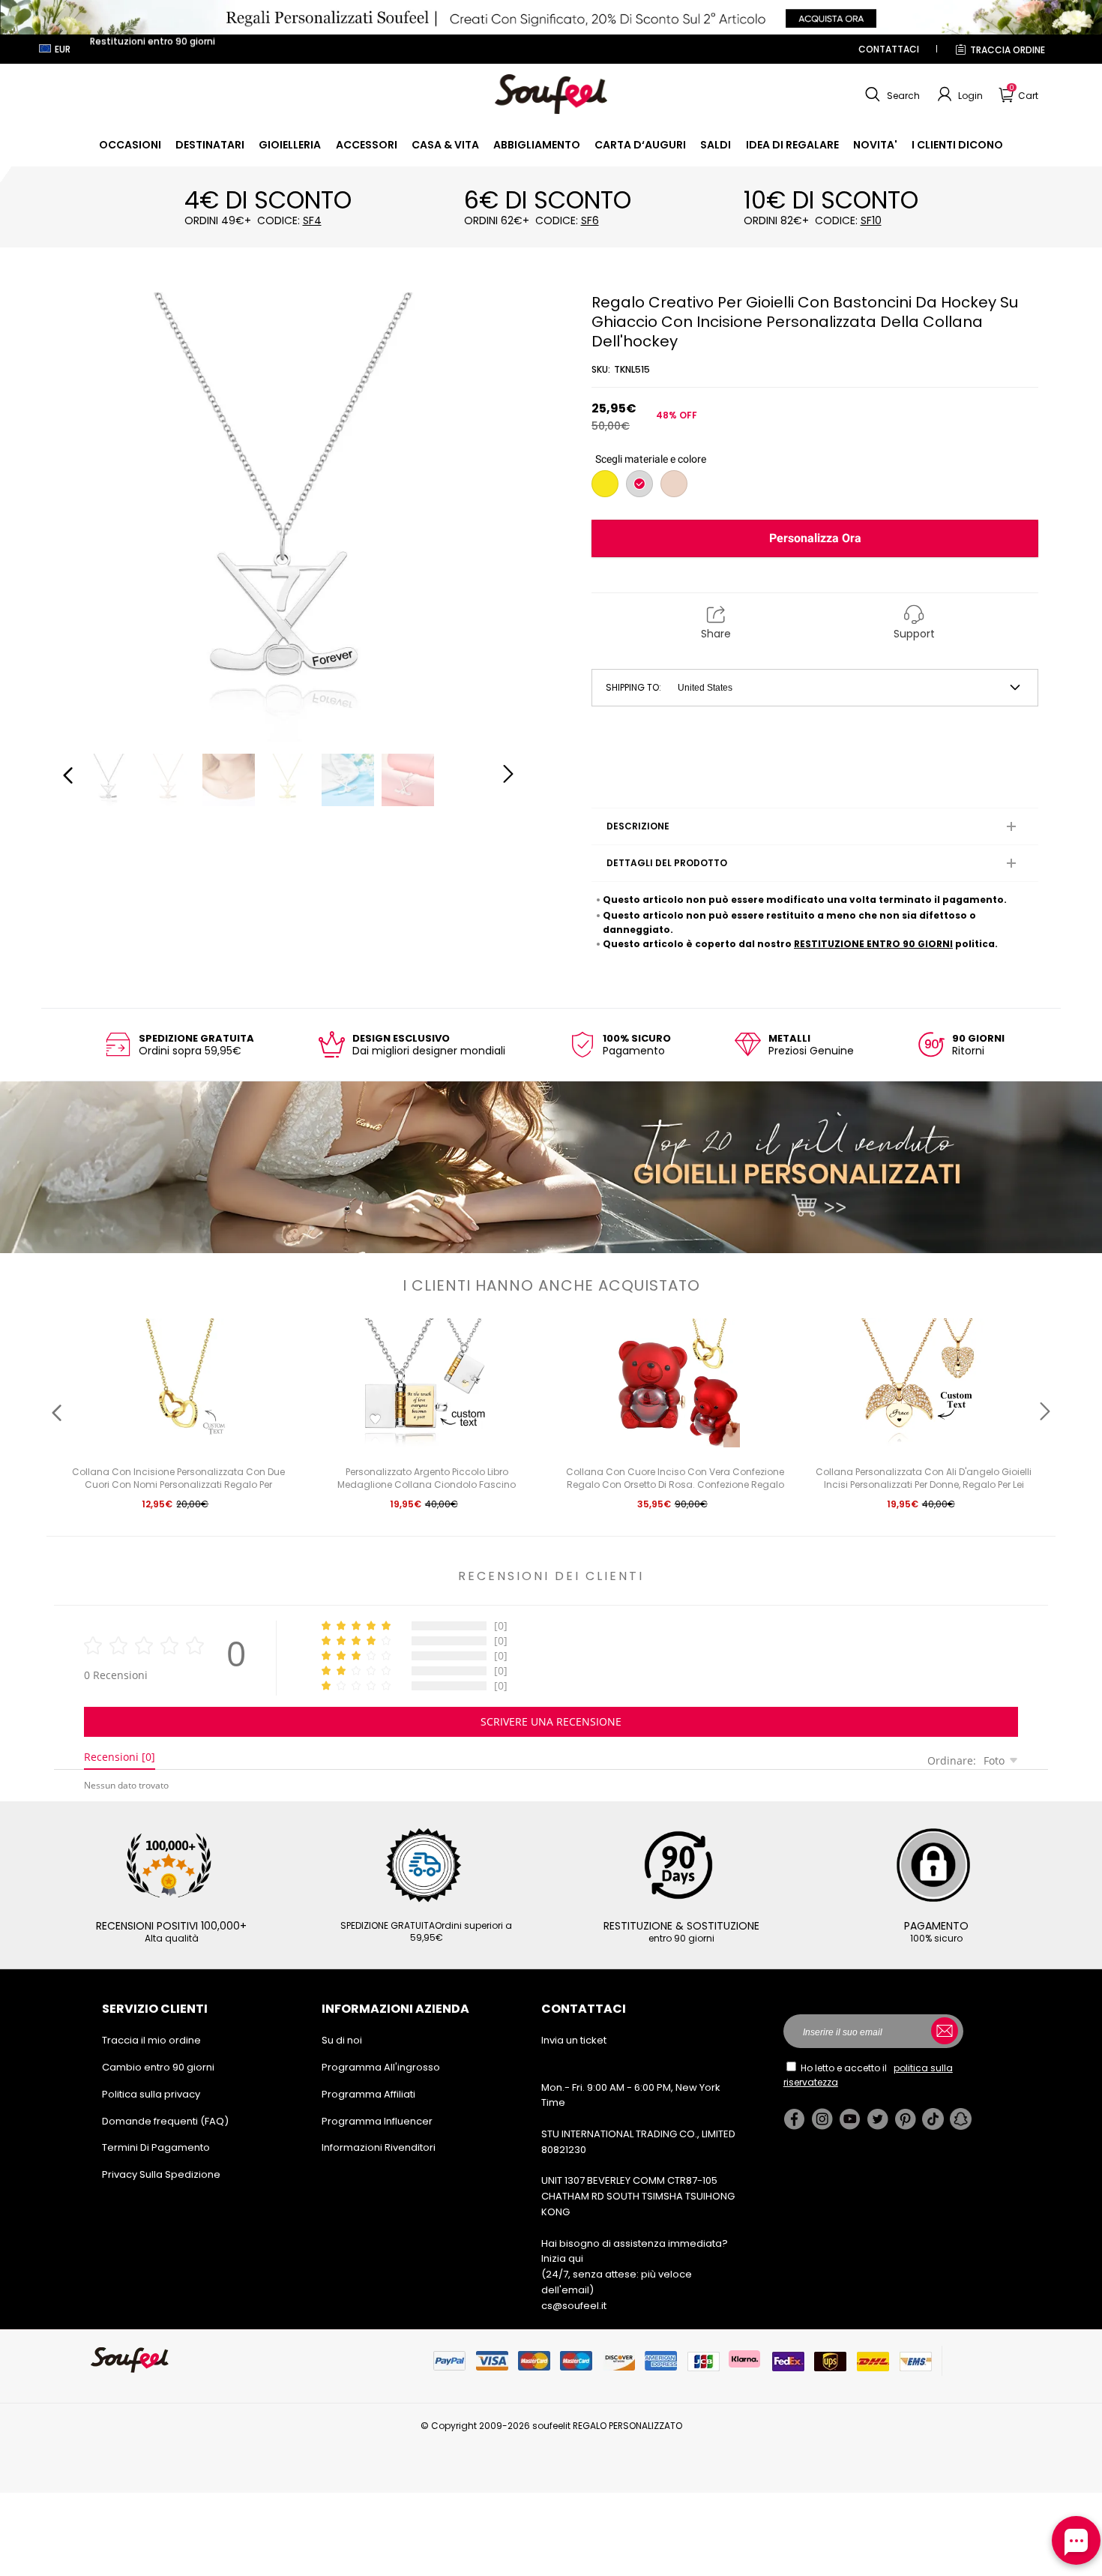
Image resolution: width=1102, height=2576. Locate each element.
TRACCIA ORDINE (1008, 50)
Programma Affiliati (368, 2094)
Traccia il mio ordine (151, 2040)
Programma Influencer (377, 2121)
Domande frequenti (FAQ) (165, 2121)
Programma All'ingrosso (381, 2067)
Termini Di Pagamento (156, 2147)
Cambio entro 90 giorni (158, 2067)
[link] (130, 145)
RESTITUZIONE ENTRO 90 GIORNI (873, 944)
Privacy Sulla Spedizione (161, 2174)
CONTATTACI (889, 49)
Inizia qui (562, 2258)
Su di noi (342, 2040)
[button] (891, 94)
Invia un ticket (574, 2040)
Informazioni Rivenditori (379, 2147)
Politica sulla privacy (151, 2094)
